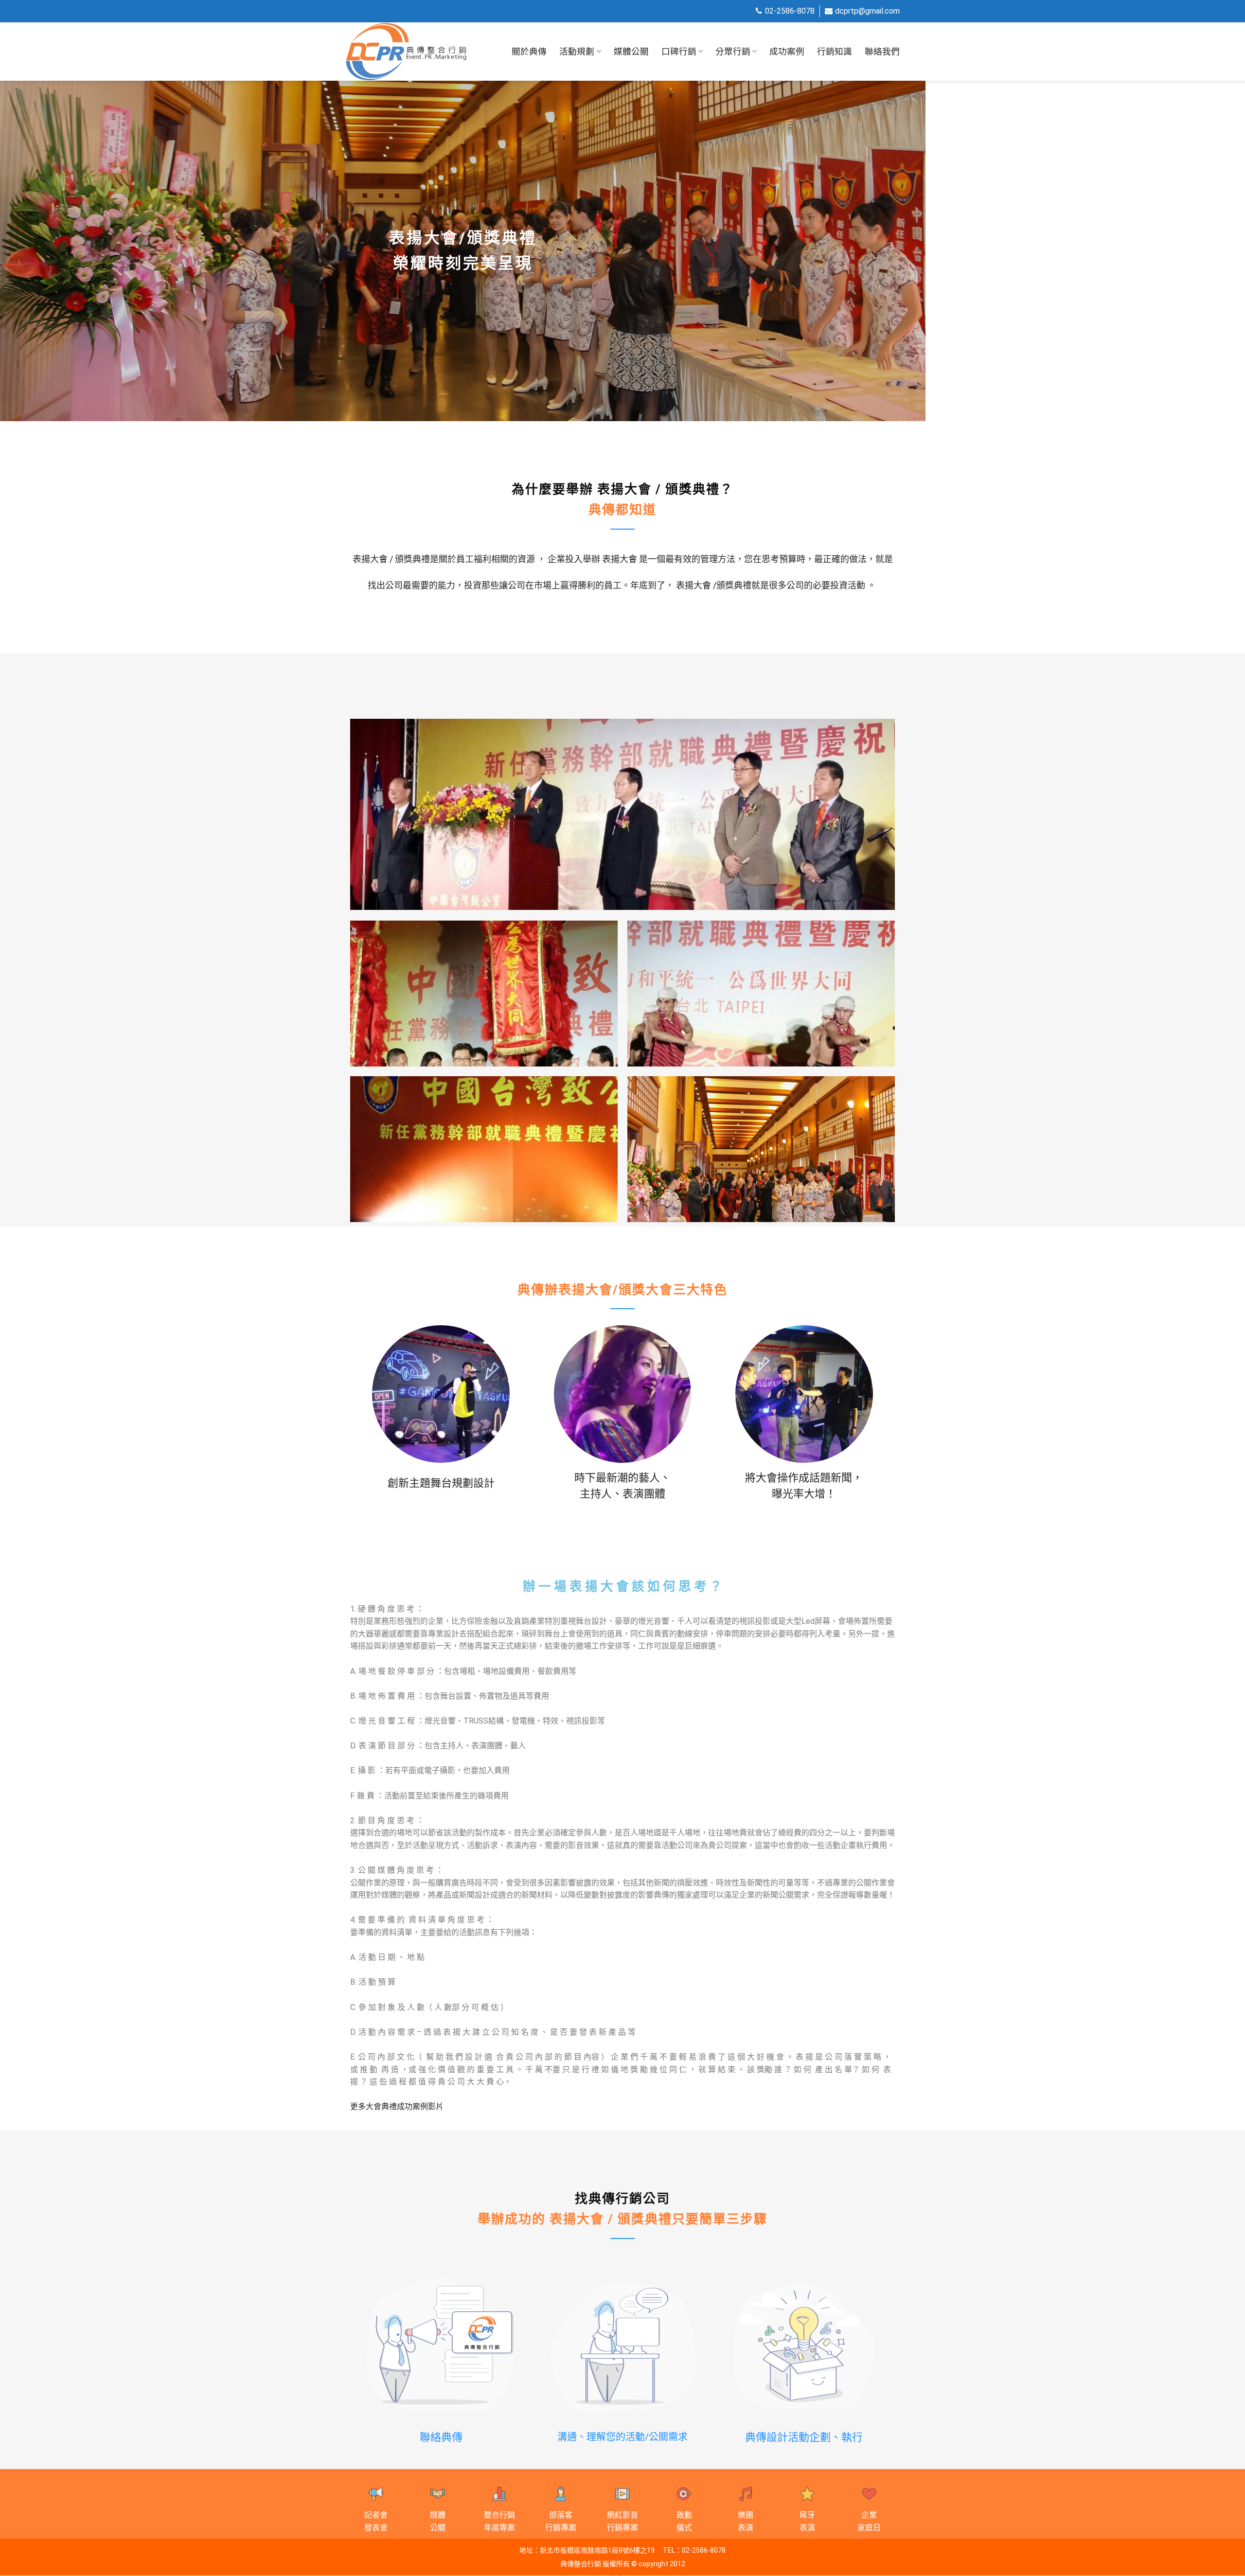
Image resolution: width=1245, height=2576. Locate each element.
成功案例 (787, 52)
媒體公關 (631, 52)
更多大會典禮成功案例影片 (397, 2106)
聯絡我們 (882, 52)
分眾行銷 (733, 52)
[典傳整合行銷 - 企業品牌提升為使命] (406, 52)
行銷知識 (835, 52)
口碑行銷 (679, 52)
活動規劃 (577, 52)
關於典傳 (529, 52)
